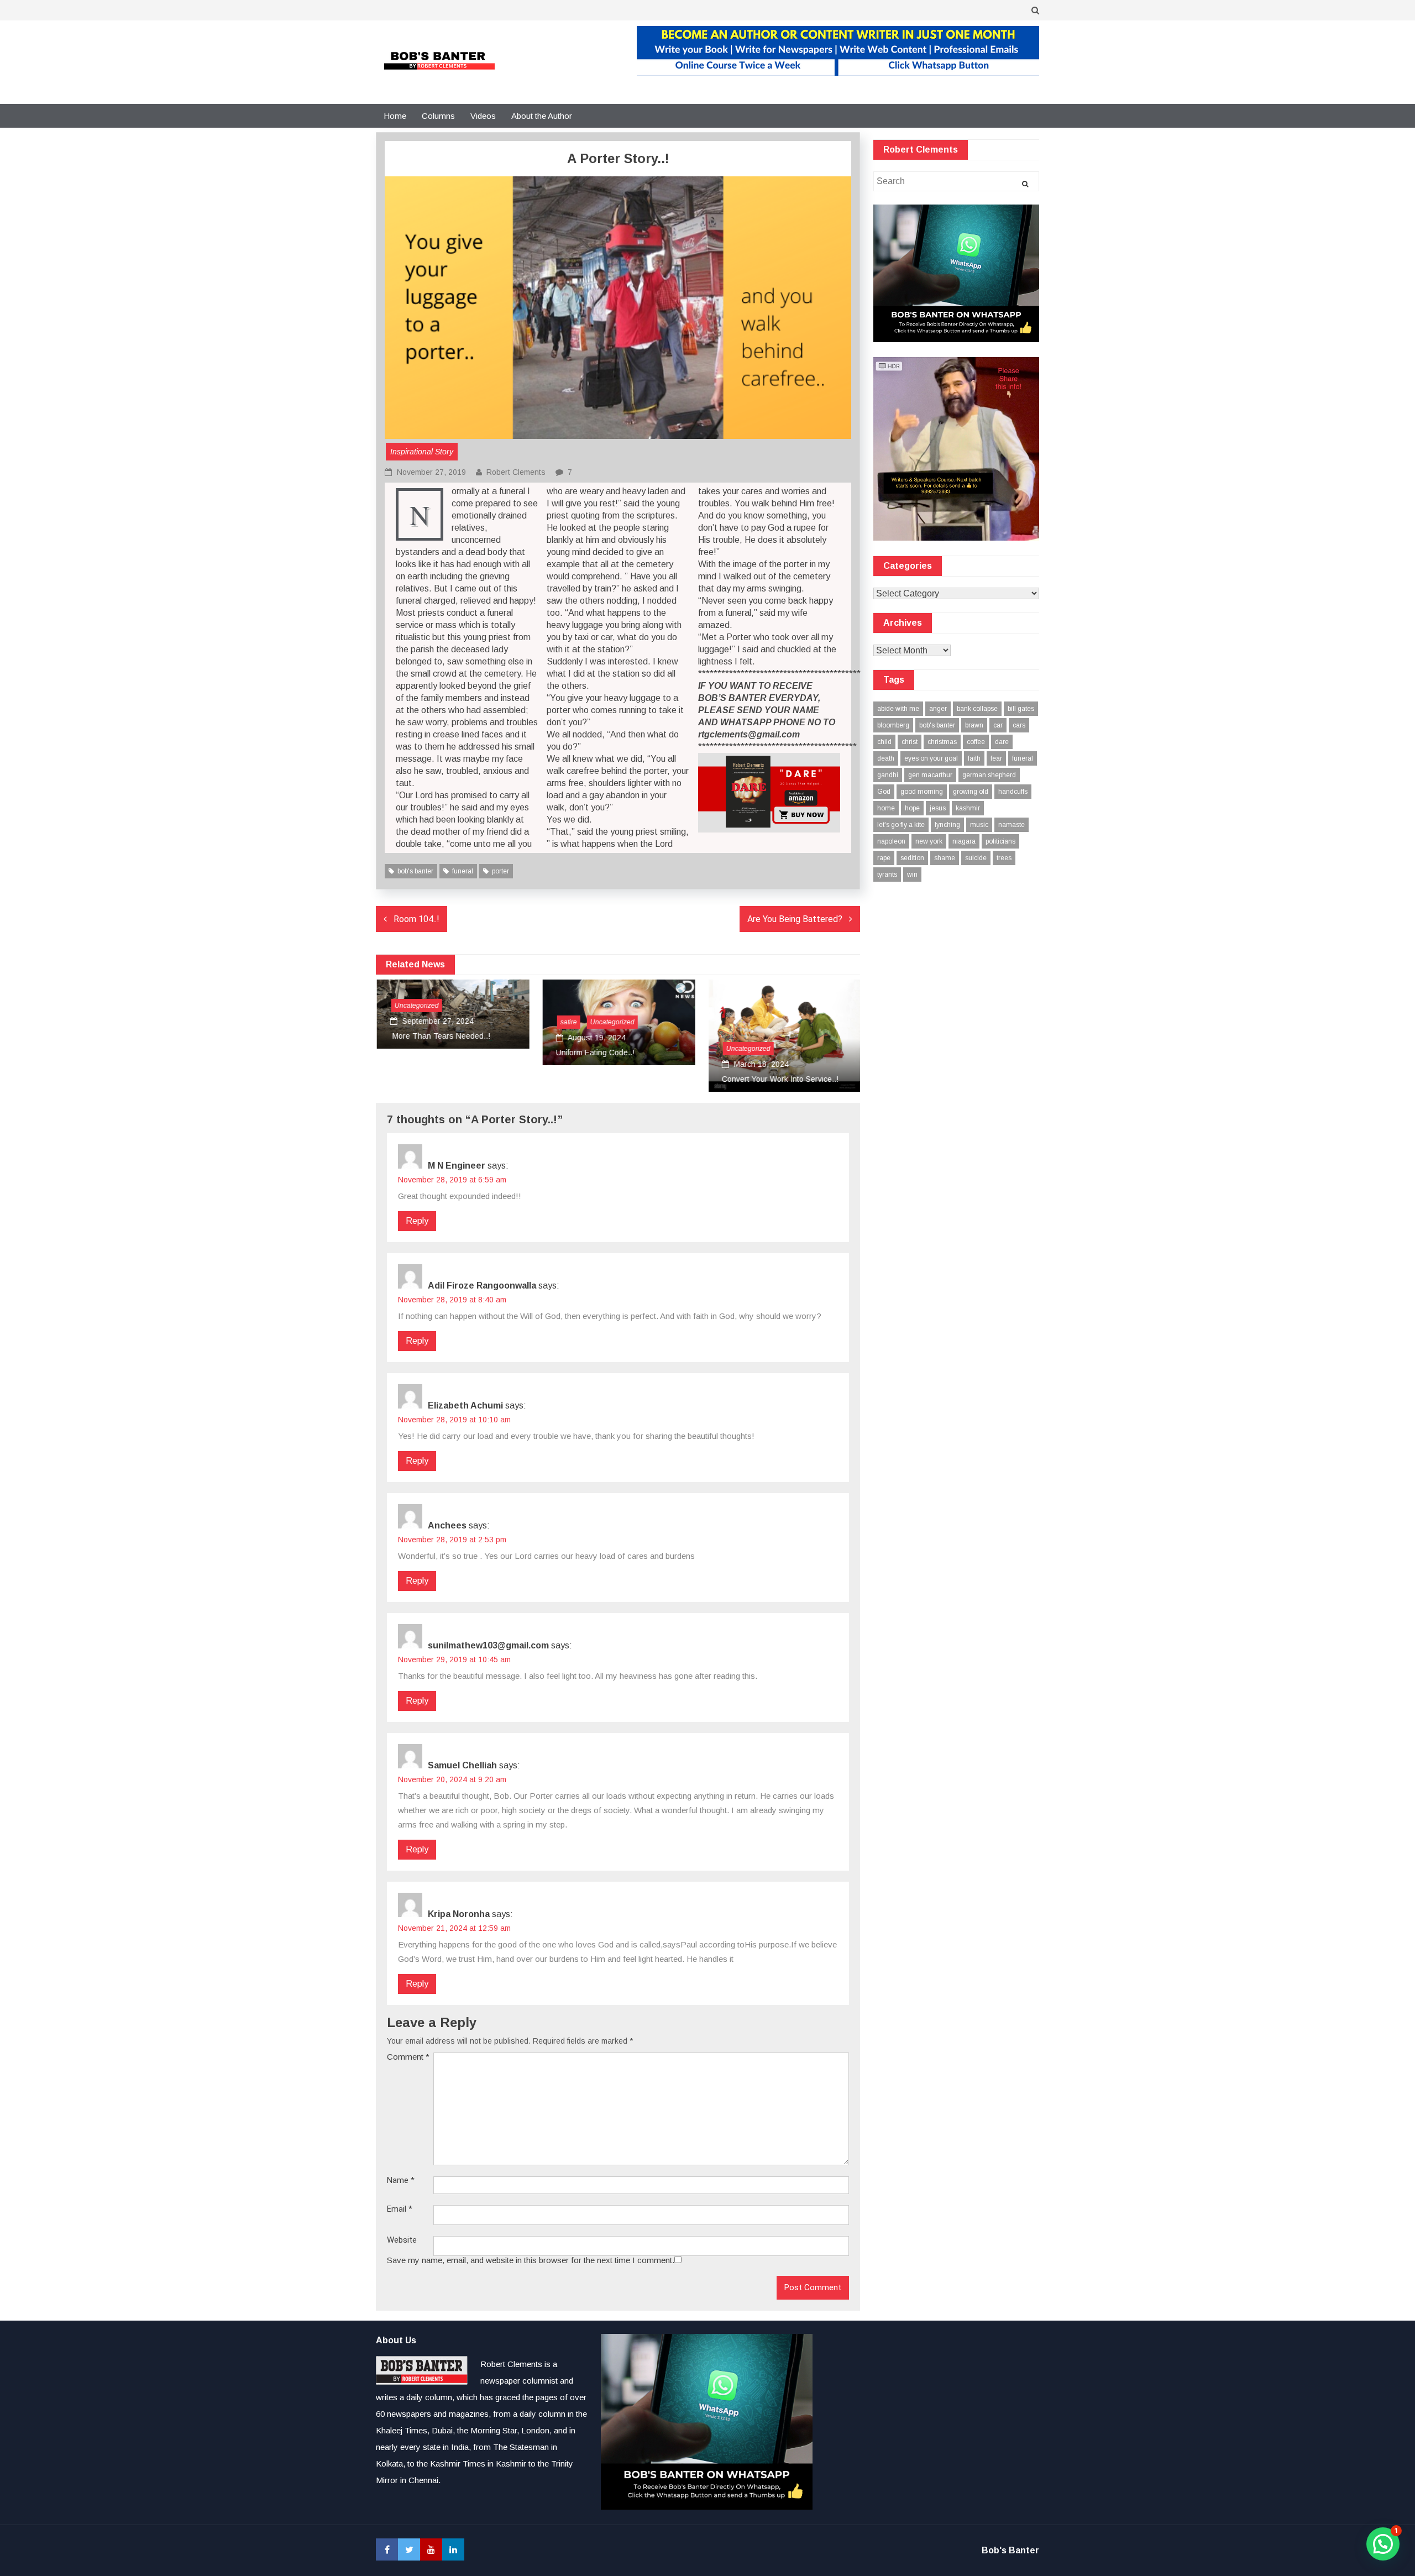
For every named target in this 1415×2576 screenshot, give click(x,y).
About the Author (542, 116)
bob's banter (415, 871)
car (998, 725)
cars (1019, 725)
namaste (1012, 825)
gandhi (888, 775)
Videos (483, 116)
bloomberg (893, 725)
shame (945, 858)
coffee (976, 742)
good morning (922, 792)
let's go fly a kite (901, 825)
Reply (417, 1221)
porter (501, 871)
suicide (976, 858)
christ (910, 742)
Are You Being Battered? (795, 919)
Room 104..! (416, 919)
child (884, 742)
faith (974, 758)
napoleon (891, 841)
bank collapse (977, 709)
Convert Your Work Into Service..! (779, 1079)
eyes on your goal (931, 758)
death (886, 758)
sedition (912, 858)
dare (1002, 742)
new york (929, 841)
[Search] (1025, 184)
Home (395, 116)
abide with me (898, 709)
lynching (947, 825)
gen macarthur (930, 775)
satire (568, 1022)
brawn (974, 725)
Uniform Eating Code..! (594, 1053)
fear (996, 758)
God (884, 792)
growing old (971, 792)
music (979, 825)
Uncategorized (416, 1006)
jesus (938, 808)
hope (912, 808)
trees (1004, 858)
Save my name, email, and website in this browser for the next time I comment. (531, 2260)
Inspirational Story (422, 452)
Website (402, 2240)
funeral (463, 871)
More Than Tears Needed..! (439, 1036)
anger (938, 709)
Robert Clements (516, 472)
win (912, 875)
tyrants (887, 875)
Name (401, 2180)
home (886, 808)
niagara (964, 841)
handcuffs (1013, 792)
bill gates (1021, 709)
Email (400, 2209)
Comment (408, 2057)
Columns (438, 116)
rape (884, 858)
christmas (942, 742)
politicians (1000, 841)
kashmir (968, 808)
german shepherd (989, 775)
